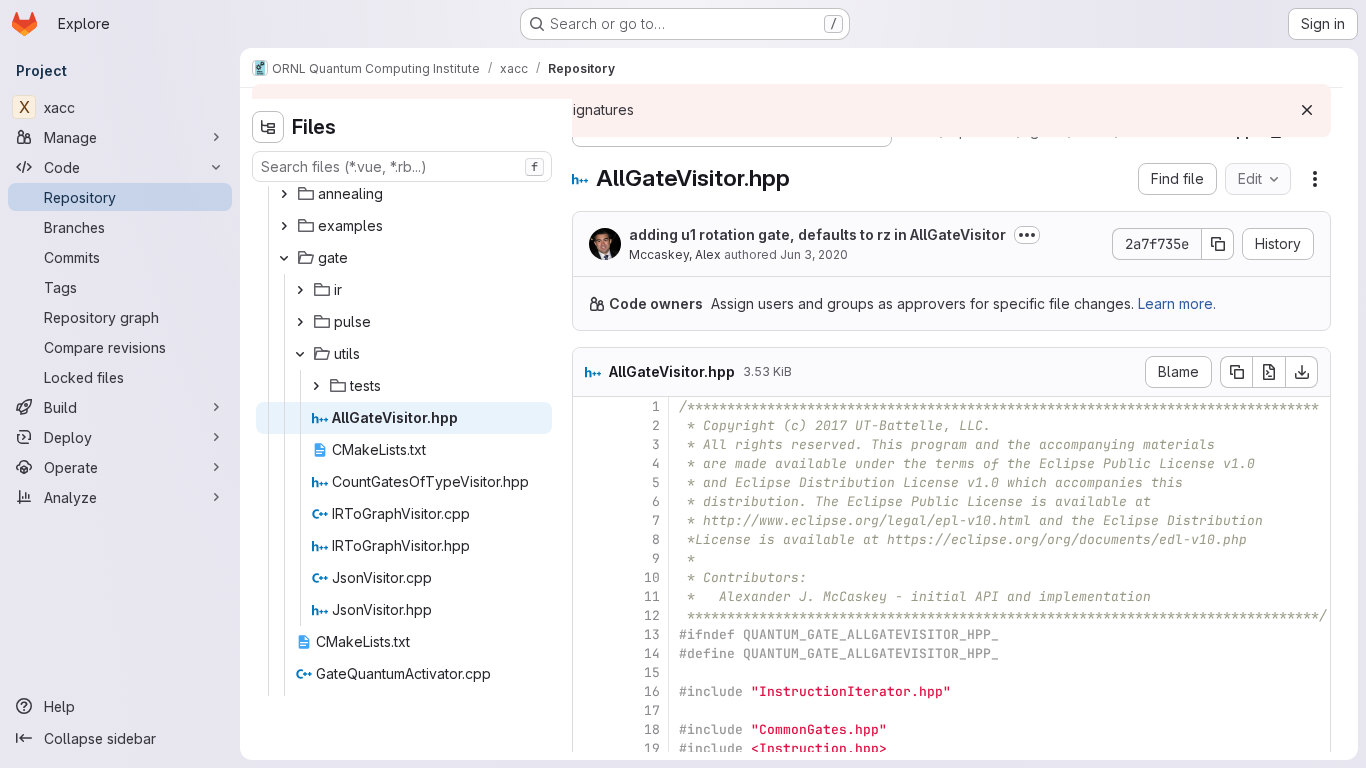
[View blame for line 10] (590, 577)
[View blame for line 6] (590, 501)
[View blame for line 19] (590, 748)
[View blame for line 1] (590, 406)
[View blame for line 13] (590, 634)
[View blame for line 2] (590, 425)
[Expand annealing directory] (284, 194)
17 (652, 710)
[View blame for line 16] (590, 691)
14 (652, 653)
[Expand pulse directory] (300, 322)
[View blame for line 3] (590, 444)
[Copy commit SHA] (1218, 244)
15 (652, 672)
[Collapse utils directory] (300, 354)
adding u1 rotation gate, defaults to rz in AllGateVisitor (817, 234)
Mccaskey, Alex (675, 254)
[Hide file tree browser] (268, 127)
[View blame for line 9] (590, 558)
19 (652, 748)
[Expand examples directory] (284, 226)
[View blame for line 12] (590, 615)
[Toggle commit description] (1027, 235)
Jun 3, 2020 (814, 254)
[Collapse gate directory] (284, 258)
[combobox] (402, 166)
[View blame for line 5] (590, 482)
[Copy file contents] (1236, 372)
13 (652, 634)
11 (652, 596)
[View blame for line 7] (590, 520)
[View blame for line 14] (590, 653)
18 (652, 729)
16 (652, 691)
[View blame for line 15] (590, 672)
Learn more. (1177, 303)
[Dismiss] (1307, 110)
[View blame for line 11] (590, 596)
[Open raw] (1269, 372)
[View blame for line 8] (590, 539)
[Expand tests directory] (316, 386)
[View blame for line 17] (590, 710)
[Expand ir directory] (300, 290)
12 (652, 615)
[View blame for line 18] (590, 729)
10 (652, 577)
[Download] (1302, 372)
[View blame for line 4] (590, 463)
